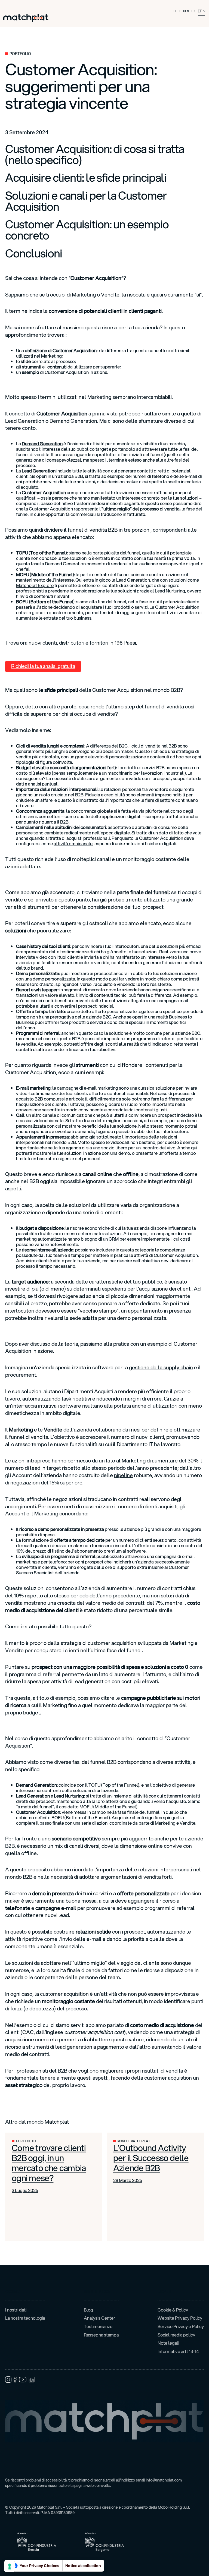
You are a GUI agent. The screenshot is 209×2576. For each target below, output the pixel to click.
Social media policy (176, 2335)
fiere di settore (160, 800)
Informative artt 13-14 (178, 2351)
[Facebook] (15, 2380)
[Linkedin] (32, 2379)
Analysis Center (99, 2318)
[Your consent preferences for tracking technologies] (10, 2566)
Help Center (184, 11)
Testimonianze (98, 2326)
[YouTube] (23, 2379)
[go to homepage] (26, 18)
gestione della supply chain (161, 1367)
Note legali (168, 2343)
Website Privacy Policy (180, 2318)
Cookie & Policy (173, 2310)
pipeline (123, 1475)
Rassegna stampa (101, 2335)
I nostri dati (16, 2310)
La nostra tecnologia (25, 2318)
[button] (200, 18)
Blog (88, 2310)
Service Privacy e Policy (181, 2326)
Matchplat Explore (35, 585)
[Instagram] (8, 2380)
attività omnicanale (73, 844)
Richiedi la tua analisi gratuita (43, 666)
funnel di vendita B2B (93, 530)
